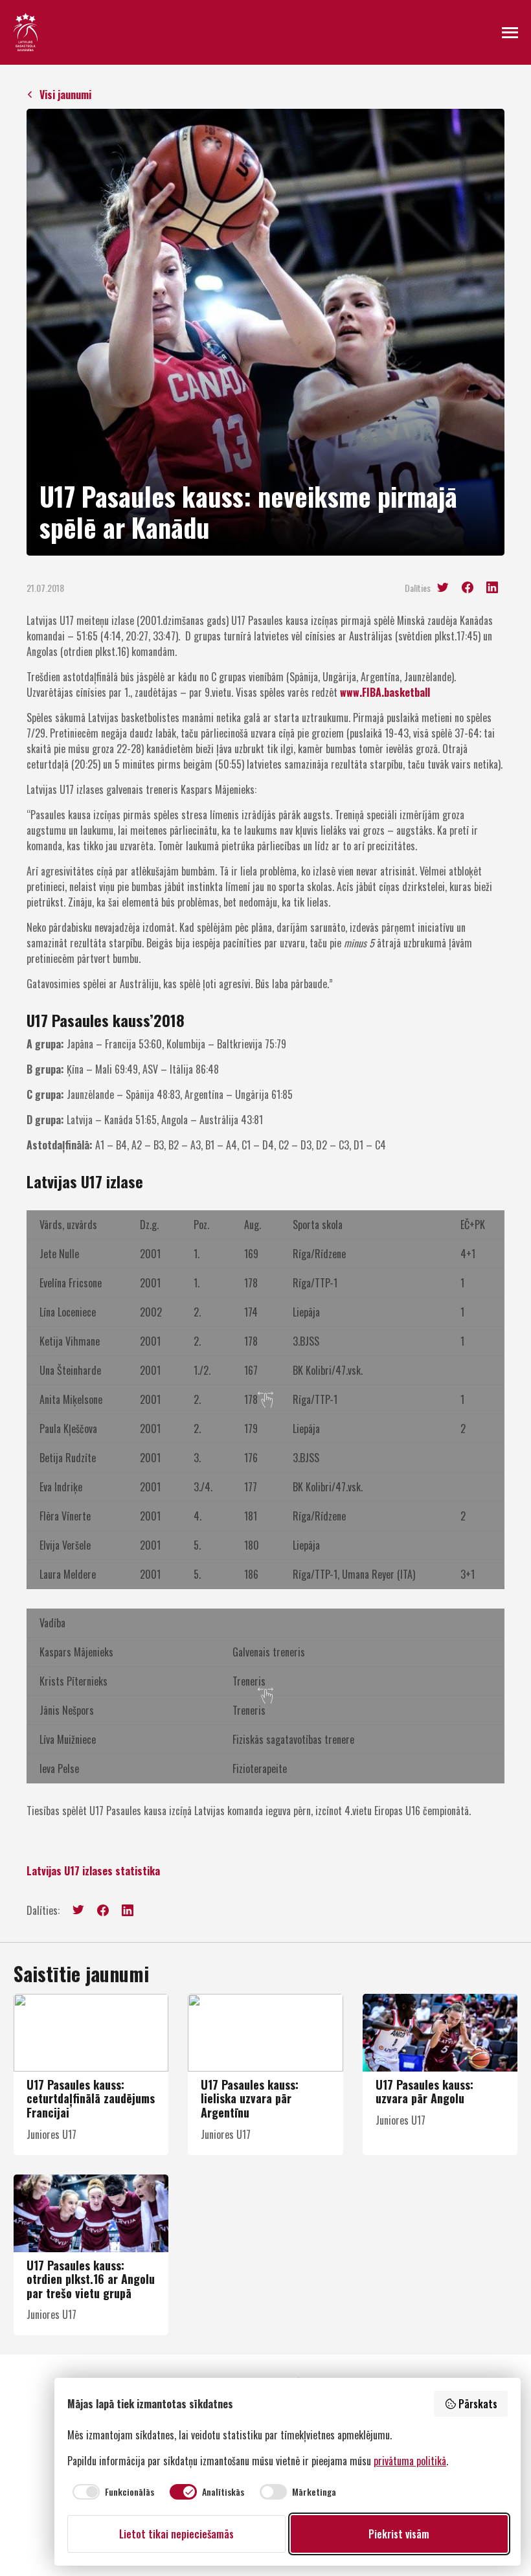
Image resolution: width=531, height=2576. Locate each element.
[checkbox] (111, 2492)
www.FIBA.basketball (385, 692)
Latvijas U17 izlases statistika (93, 1871)
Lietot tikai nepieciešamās (176, 2534)
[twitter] (443, 588)
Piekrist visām (399, 2534)
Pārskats (478, 2404)
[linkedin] (492, 587)
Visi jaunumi (65, 95)
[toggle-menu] (510, 32)
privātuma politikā (410, 2461)
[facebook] (468, 587)
